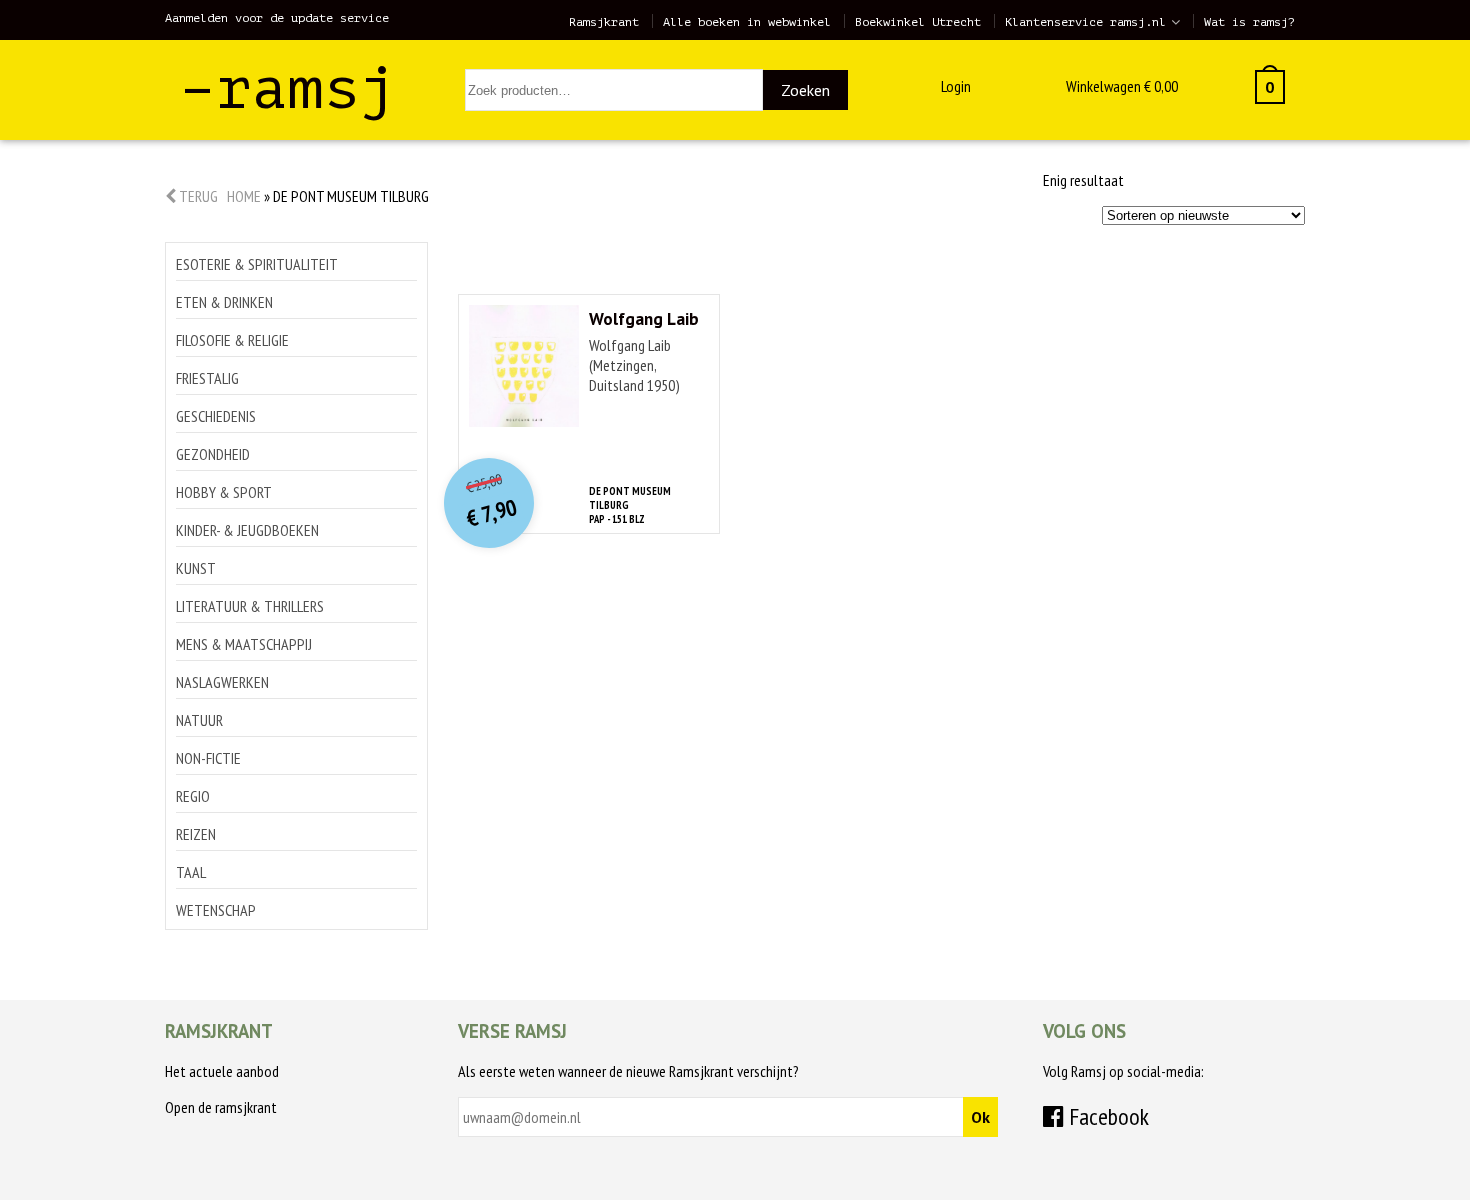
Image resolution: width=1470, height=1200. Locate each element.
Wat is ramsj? (1249, 22)
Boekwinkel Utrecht (918, 22)
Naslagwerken (222, 682)
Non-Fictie (208, 758)
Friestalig (207, 378)
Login (956, 86)
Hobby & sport (224, 492)
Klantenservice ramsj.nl (1085, 22)
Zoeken (805, 90)
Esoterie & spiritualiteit (257, 264)
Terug (197, 196)
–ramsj (288, 88)
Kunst (196, 568)
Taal (191, 872)
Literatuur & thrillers (250, 606)
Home (244, 196)
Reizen (196, 834)
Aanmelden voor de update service (277, 18)
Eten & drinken (224, 302)
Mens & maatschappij (244, 644)
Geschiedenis (216, 416)
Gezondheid (213, 454)
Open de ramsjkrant (221, 1107)
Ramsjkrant (604, 22)
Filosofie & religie (232, 340)
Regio (193, 796)
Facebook (1106, 1116)
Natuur (199, 720)
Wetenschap (216, 910)
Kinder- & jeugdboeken (247, 530)
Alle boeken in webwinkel (747, 22)
